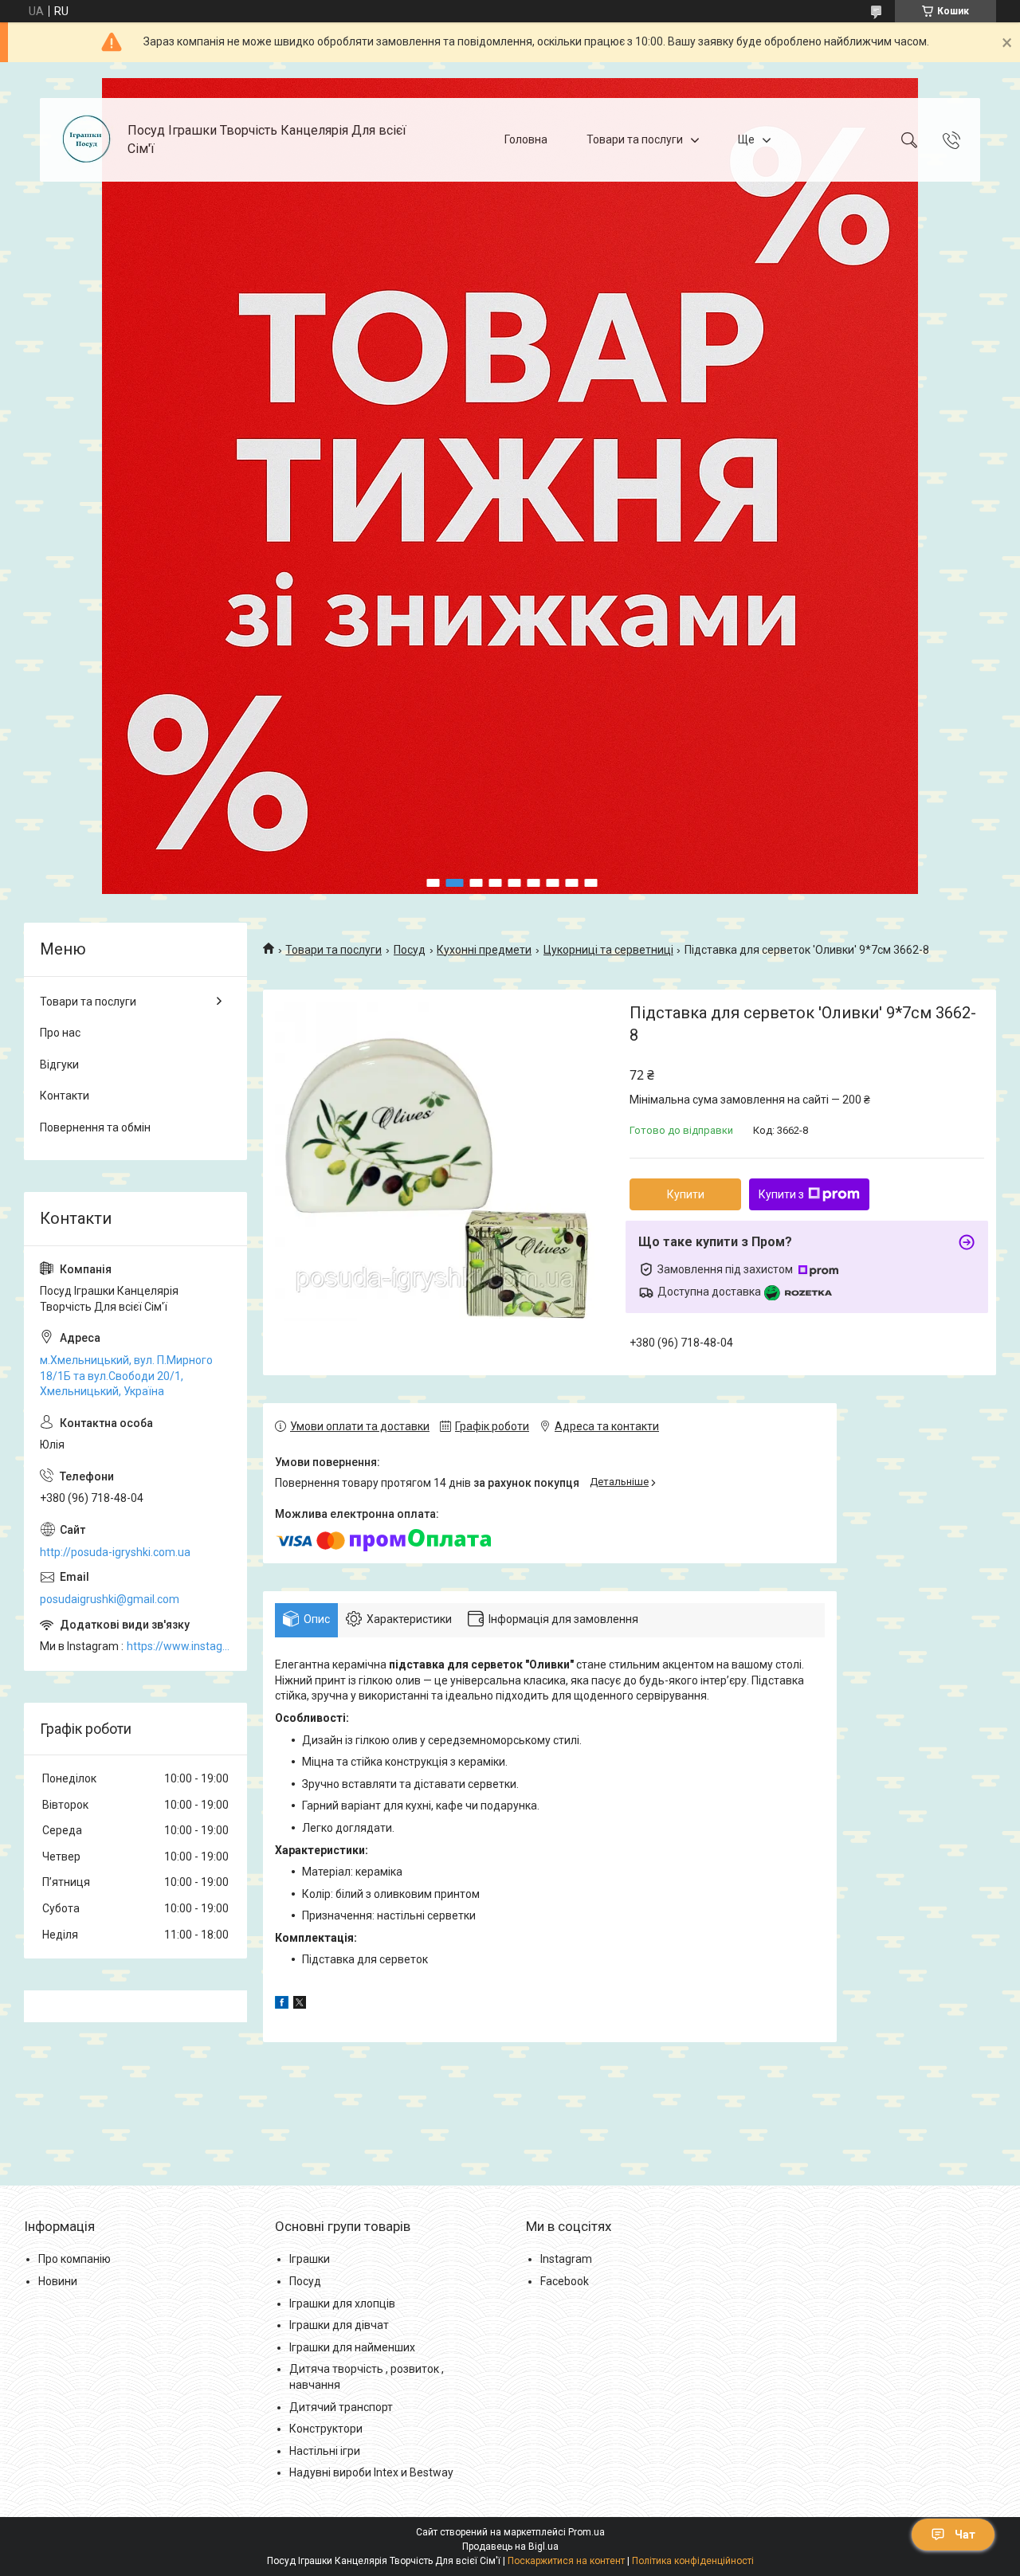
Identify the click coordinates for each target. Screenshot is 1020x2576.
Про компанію (75, 2259)
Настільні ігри (325, 2451)
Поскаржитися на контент (566, 2561)
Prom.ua (586, 2532)
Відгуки (59, 1065)
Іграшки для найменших (352, 2347)
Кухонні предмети (484, 950)
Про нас (60, 1033)
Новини (58, 2281)
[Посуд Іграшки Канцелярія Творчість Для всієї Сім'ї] (86, 140)
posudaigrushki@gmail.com (110, 1599)
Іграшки (310, 2259)
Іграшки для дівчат (339, 2325)
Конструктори (326, 2429)
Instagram (566, 2259)
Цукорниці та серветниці (608, 950)
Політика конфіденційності (693, 2561)
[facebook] (282, 2005)
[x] (300, 2005)
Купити (686, 1194)
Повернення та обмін (95, 1127)
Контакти (65, 1096)
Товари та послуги (635, 139)
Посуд (410, 950)
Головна (526, 139)
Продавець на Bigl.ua (510, 2547)
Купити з (781, 1194)
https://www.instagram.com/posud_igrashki (179, 1646)
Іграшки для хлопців (342, 2304)
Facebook (565, 2281)
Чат (965, 2535)
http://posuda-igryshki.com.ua (115, 1552)
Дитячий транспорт (341, 2407)
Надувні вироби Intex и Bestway (371, 2472)
